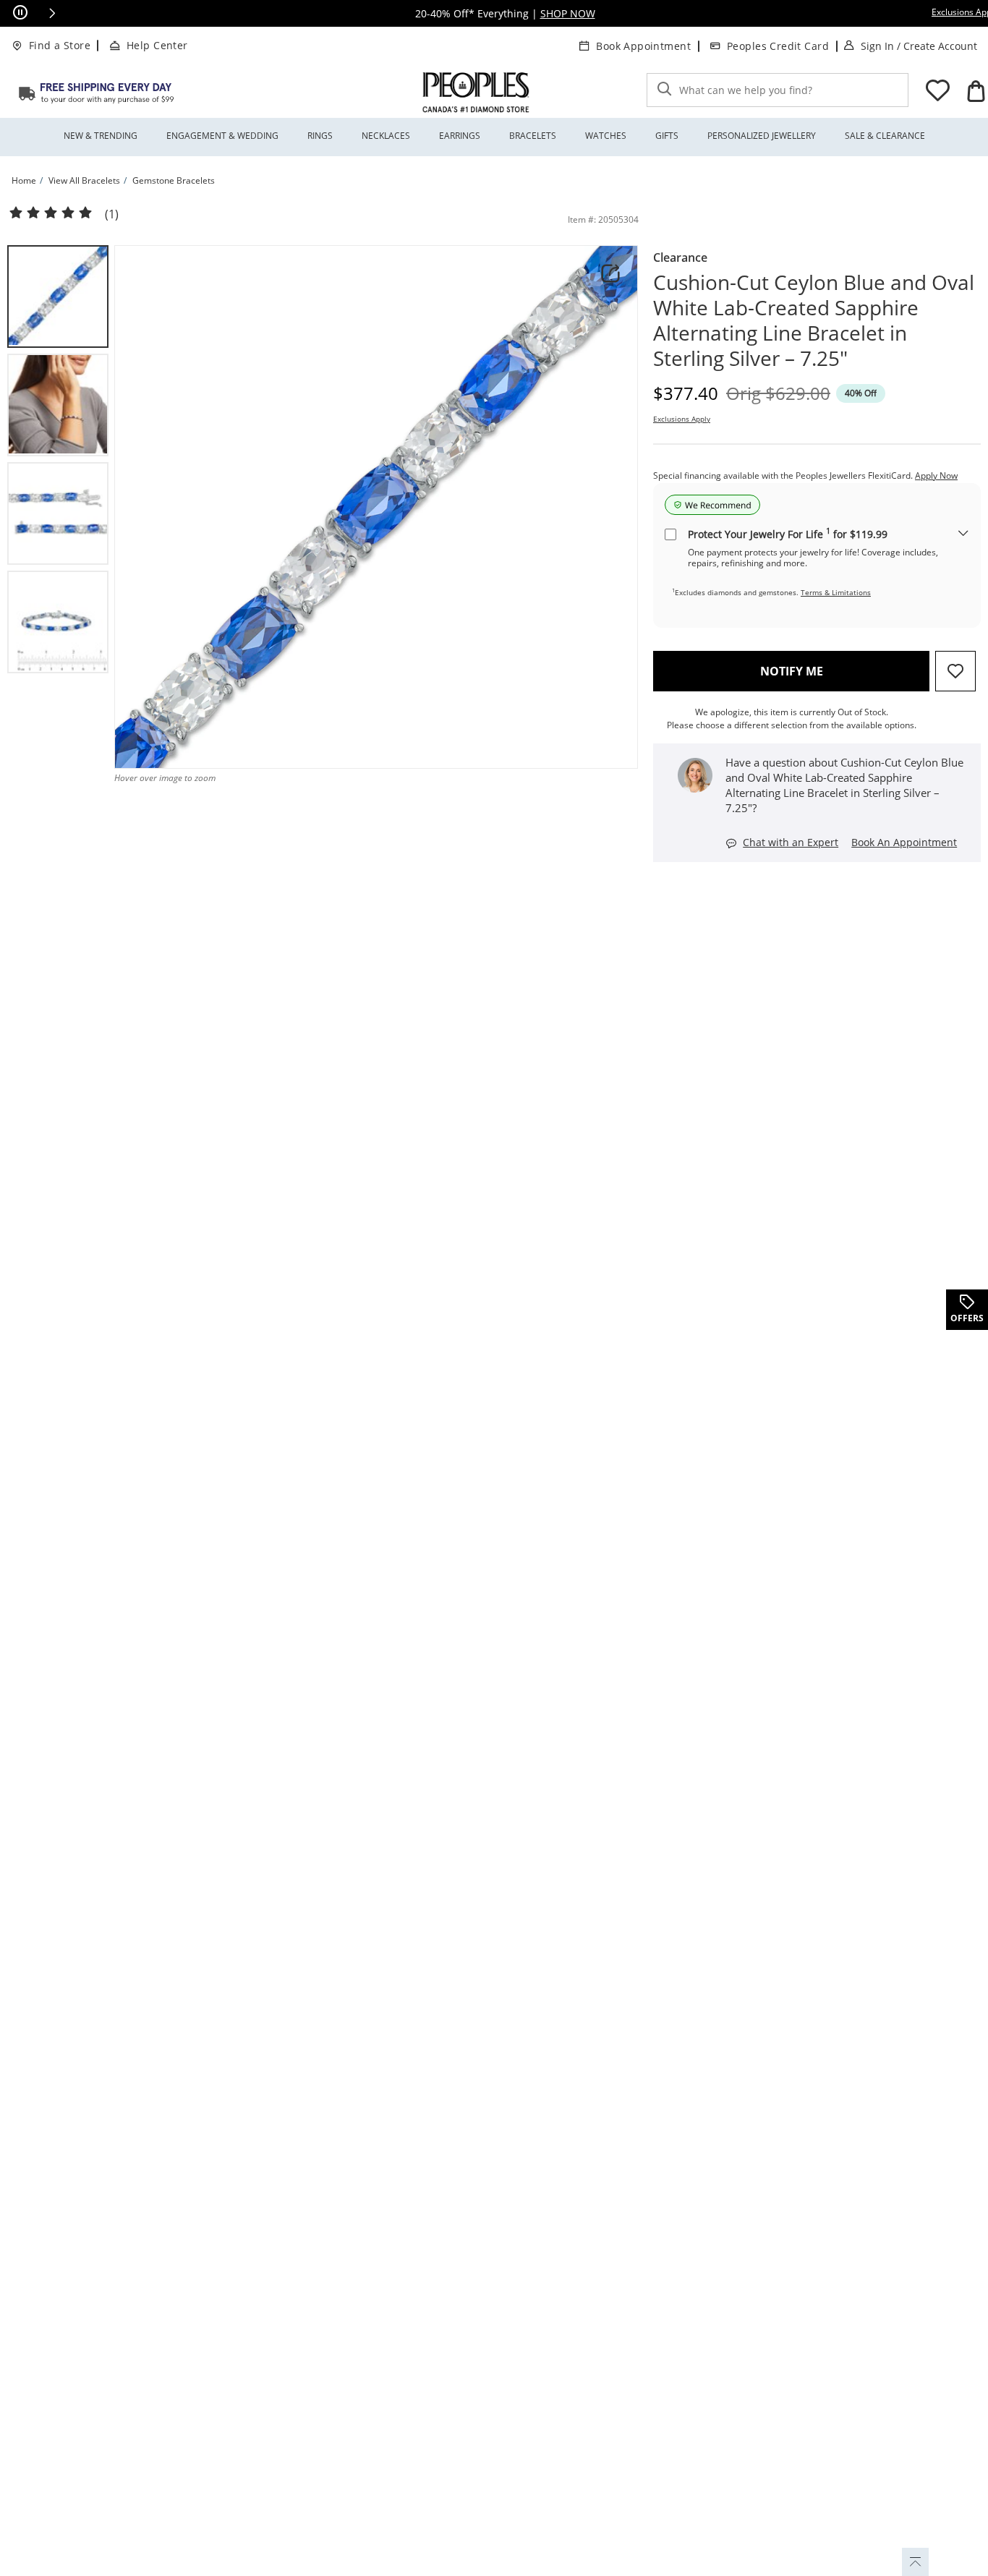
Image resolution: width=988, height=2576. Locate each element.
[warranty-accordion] (963, 534)
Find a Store (60, 45)
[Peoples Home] (476, 93)
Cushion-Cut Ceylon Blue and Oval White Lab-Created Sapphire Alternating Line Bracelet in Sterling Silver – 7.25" (814, 320)
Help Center (157, 45)
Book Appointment (643, 46)
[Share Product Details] (610, 273)
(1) (112, 214)
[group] (58, 297)
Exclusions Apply (682, 419)
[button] (52, 13)
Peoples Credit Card (778, 46)
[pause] (20, 13)
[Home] (96, 93)
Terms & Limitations (836, 592)
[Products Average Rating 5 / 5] (51, 213)
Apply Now (936, 475)
